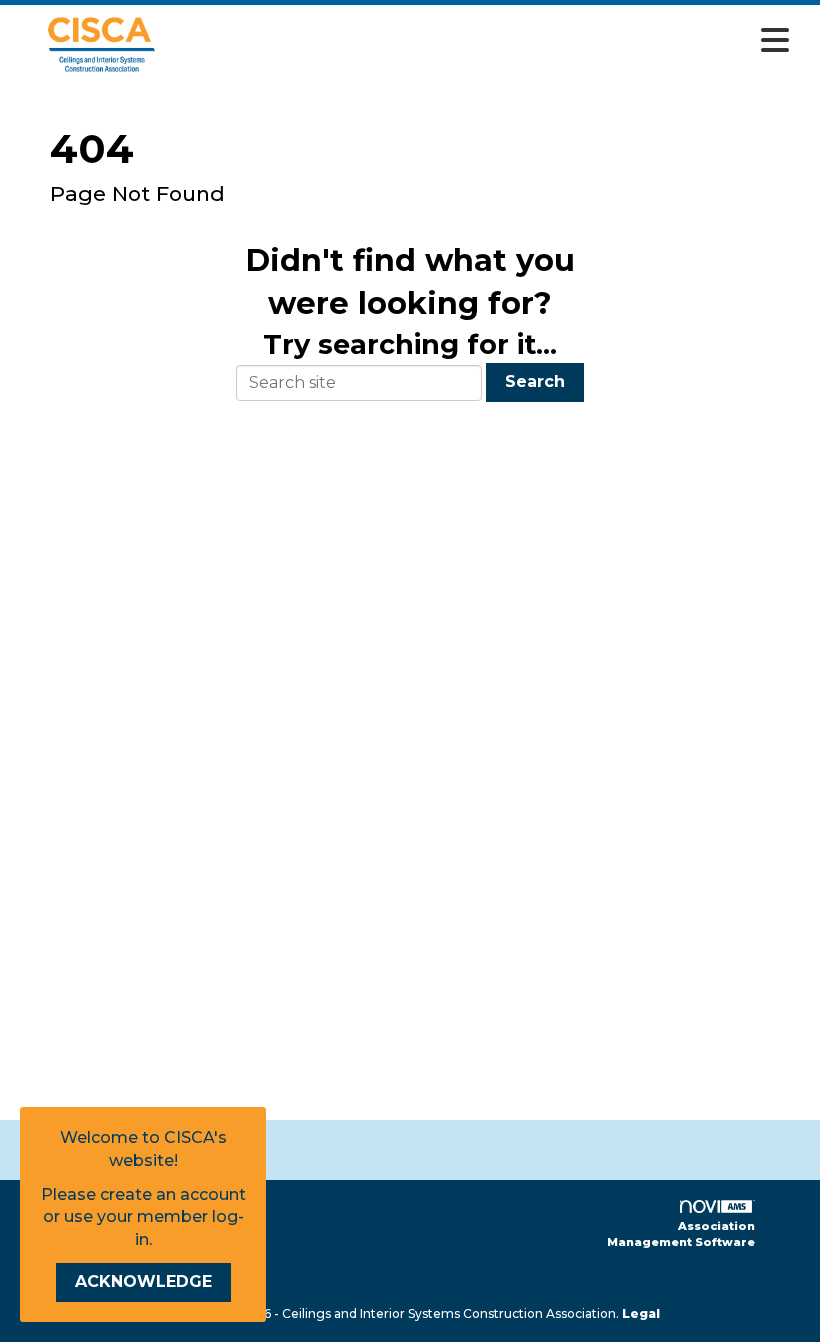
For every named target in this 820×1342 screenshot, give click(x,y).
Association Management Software (681, 1234)
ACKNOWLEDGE (143, 1281)
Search (535, 381)
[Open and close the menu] (494, 41)
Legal (641, 1313)
